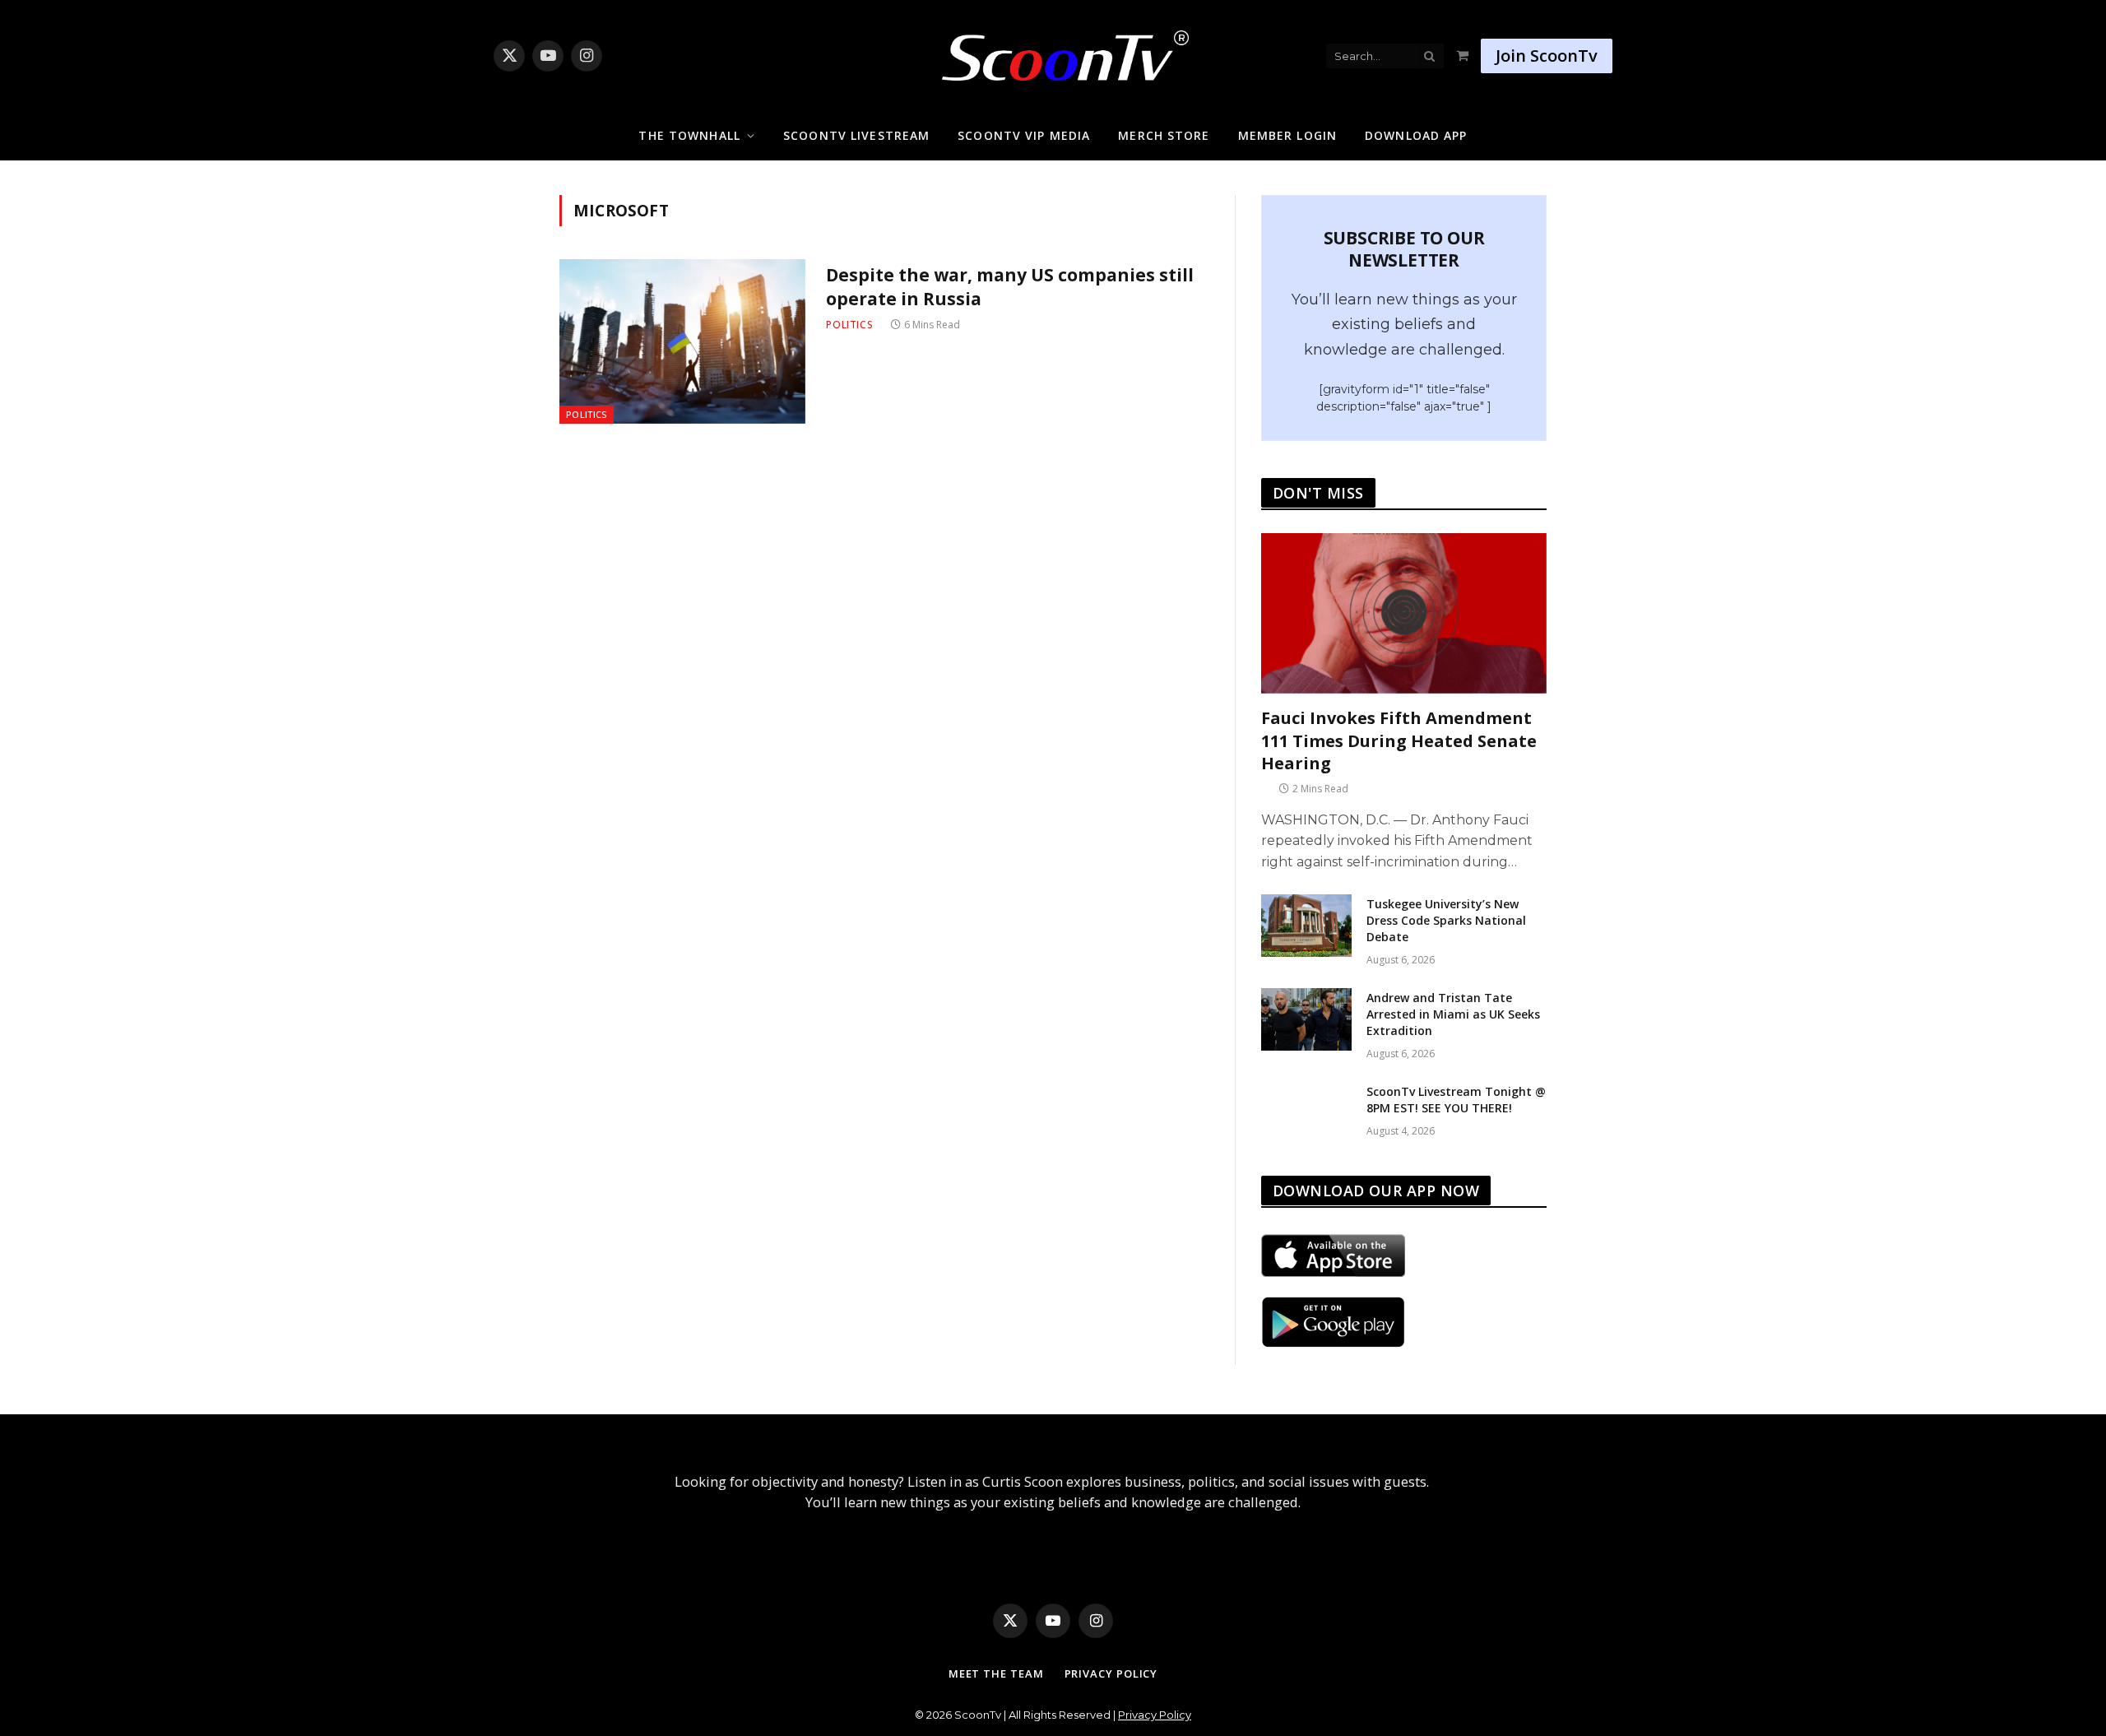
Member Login (1287, 135)
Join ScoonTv (1547, 56)
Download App (1416, 135)
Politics (587, 414)
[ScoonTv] (1053, 51)
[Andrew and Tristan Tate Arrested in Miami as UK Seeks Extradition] (1306, 1019)
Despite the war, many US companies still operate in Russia (1010, 287)
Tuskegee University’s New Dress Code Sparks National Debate (1446, 920)
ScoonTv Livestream (856, 135)
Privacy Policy (1111, 1673)
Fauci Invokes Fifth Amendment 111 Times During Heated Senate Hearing (1399, 740)
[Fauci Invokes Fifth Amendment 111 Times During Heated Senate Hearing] (1404, 613)
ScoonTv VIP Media (1024, 135)
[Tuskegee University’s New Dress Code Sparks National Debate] (1306, 926)
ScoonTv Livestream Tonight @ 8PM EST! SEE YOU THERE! (1456, 1100)
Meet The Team (996, 1673)
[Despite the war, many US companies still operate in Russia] (682, 341)
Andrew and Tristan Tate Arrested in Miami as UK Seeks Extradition (1453, 1014)
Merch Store (1164, 135)
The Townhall (689, 135)
